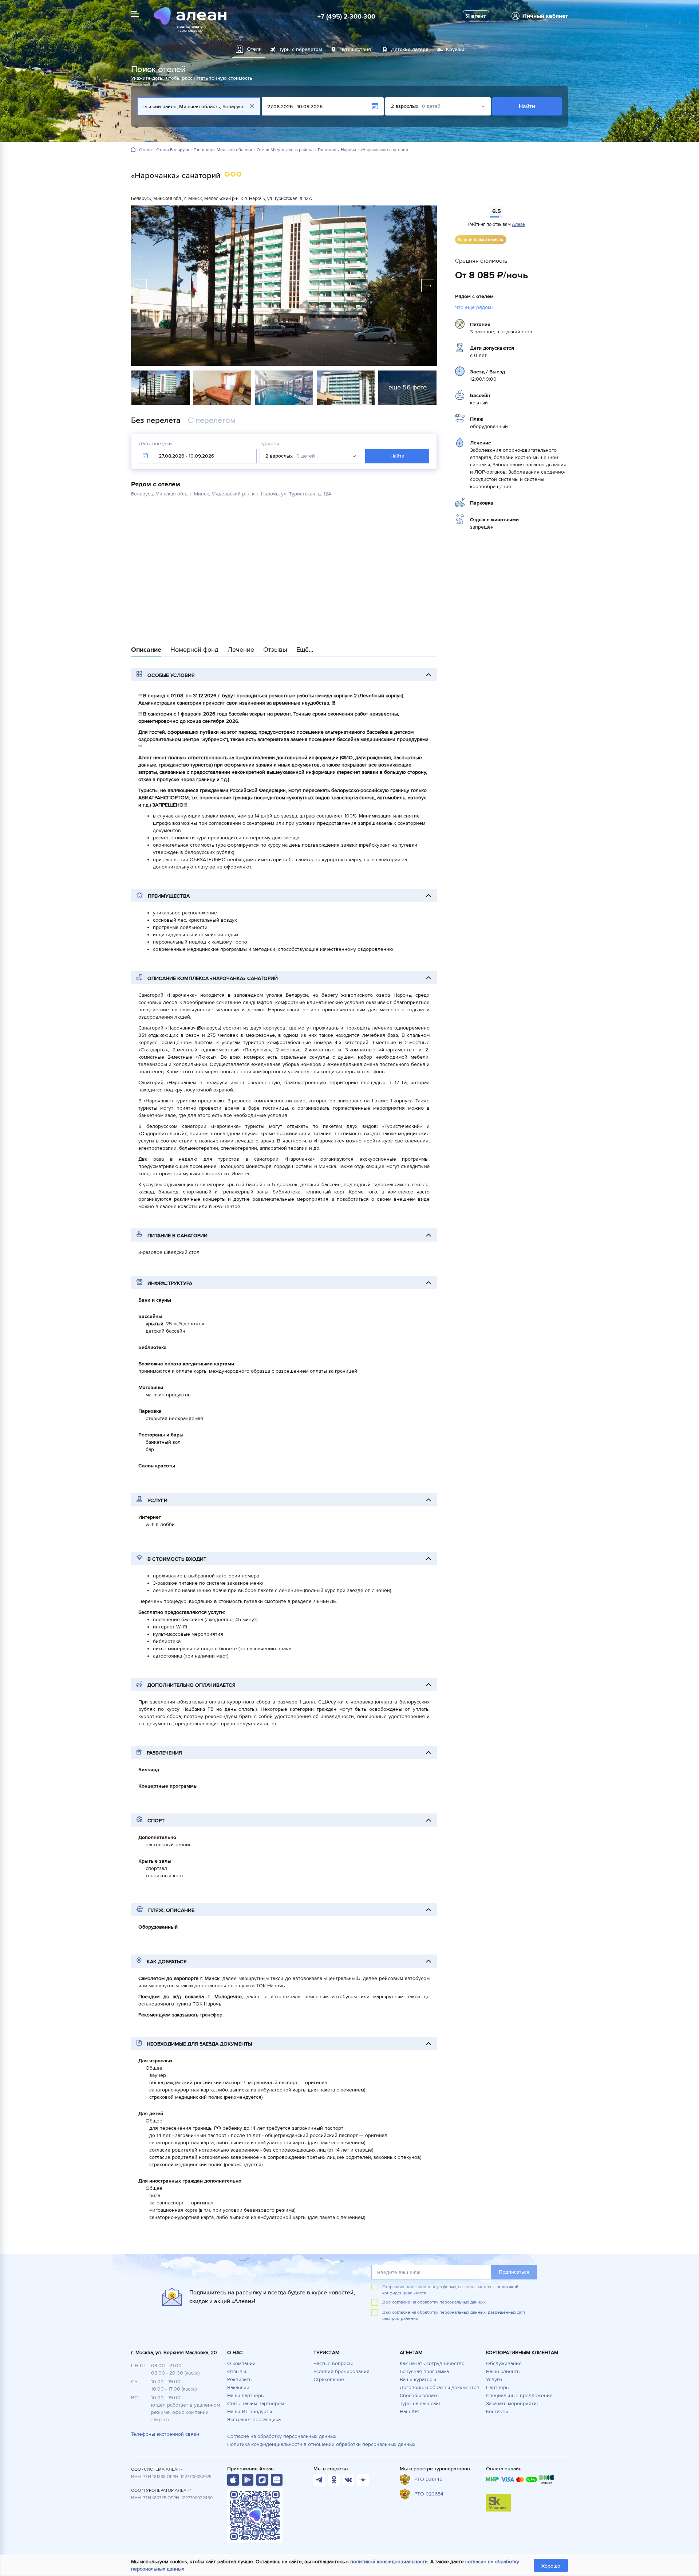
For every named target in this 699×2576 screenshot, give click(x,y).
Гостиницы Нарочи (337, 150)
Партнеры (498, 2387)
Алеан (519, 224)
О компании (241, 2363)
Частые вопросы (333, 2363)
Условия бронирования (341, 2371)
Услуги (494, 2379)
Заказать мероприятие (513, 2404)
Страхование (329, 2379)
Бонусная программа (424, 2371)
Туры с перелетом (301, 49)
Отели (145, 150)
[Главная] (133, 150)
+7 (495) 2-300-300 (346, 16)
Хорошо (551, 2566)
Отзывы (237, 2371)
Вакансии (238, 2387)
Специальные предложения (519, 2395)
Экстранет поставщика (254, 2420)
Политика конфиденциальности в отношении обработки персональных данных (321, 2444)
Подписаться (514, 2272)
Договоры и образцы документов (440, 2387)
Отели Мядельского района (285, 150)
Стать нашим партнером (256, 2404)
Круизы (455, 49)
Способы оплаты (420, 2395)
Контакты (497, 2412)
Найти (527, 106)
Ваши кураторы (418, 2379)
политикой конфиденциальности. (390, 2562)
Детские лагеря (410, 49)
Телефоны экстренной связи (165, 2434)
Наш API (409, 2412)
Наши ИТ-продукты (250, 2412)
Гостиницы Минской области (223, 150)
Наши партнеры (246, 2395)
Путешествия (355, 49)
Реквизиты (240, 2379)
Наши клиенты (503, 2371)
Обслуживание (504, 2363)
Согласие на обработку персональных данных (282, 2436)
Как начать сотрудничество (432, 2363)
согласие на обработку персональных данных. (439, 2302)
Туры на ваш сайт (420, 2404)
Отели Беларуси (173, 150)
